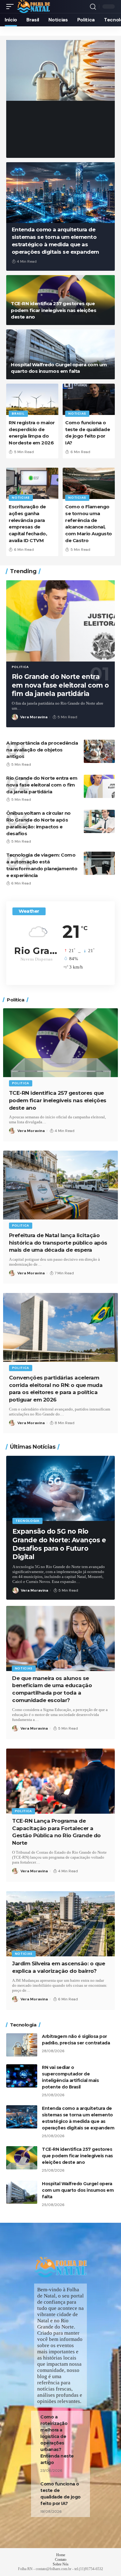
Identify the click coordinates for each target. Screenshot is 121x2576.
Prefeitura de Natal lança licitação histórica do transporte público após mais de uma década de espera (58, 1243)
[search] (93, 7)
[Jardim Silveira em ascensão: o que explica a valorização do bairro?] (60, 1924)
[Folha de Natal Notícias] (33, 7)
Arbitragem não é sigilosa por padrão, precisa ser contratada (57, 120)
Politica (20, 667)
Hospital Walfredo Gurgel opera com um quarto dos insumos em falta (78, 2190)
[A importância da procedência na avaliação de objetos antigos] (99, 751)
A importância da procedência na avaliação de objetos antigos (42, 750)
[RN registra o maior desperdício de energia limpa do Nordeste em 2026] (32, 399)
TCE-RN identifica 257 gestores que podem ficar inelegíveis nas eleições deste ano (54, 310)
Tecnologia (27, 1521)
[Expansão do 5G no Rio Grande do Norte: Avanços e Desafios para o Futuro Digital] (60, 1488)
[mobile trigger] (11, 7)
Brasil (18, 414)
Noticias (25, 101)
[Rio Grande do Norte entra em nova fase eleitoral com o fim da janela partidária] (60, 621)
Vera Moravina (34, 140)
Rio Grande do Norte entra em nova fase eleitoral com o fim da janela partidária (60, 685)
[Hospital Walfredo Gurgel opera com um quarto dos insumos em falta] (60, 354)
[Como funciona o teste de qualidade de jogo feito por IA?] (89, 399)
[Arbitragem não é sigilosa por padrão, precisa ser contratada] (60, 70)
